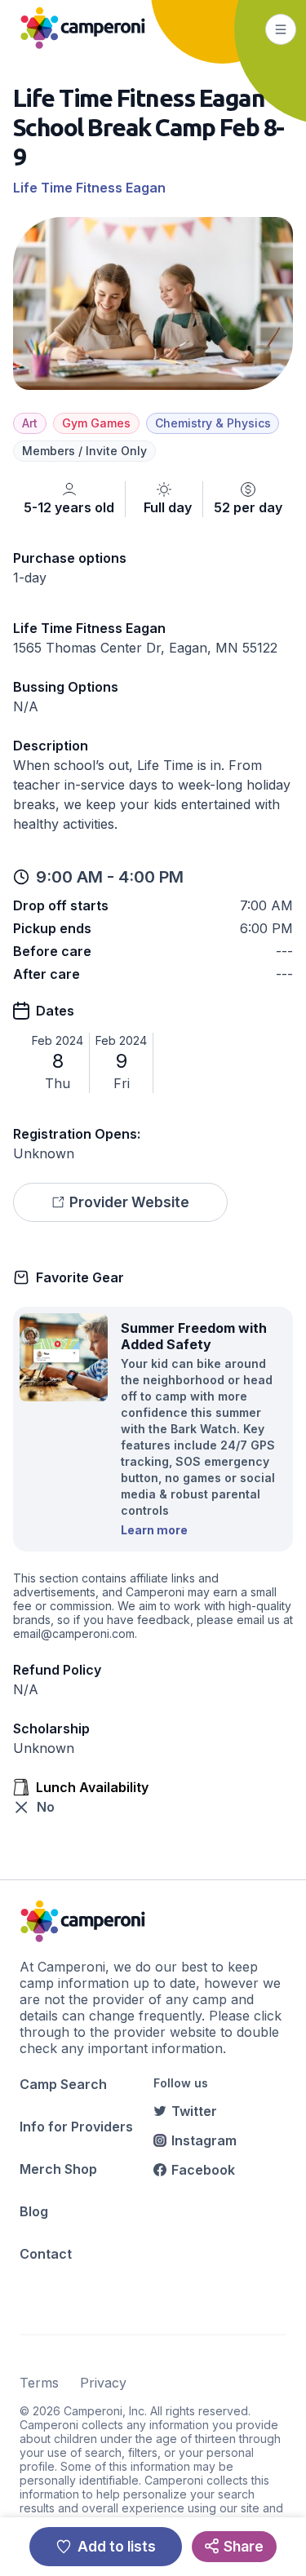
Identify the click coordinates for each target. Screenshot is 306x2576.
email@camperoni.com (74, 1633)
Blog (34, 2211)
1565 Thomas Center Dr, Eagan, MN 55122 (145, 648)
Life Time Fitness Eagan (89, 188)
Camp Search (63, 2084)
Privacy (103, 2383)
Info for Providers (76, 2127)
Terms (39, 2383)
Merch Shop (58, 2169)
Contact (46, 2254)
